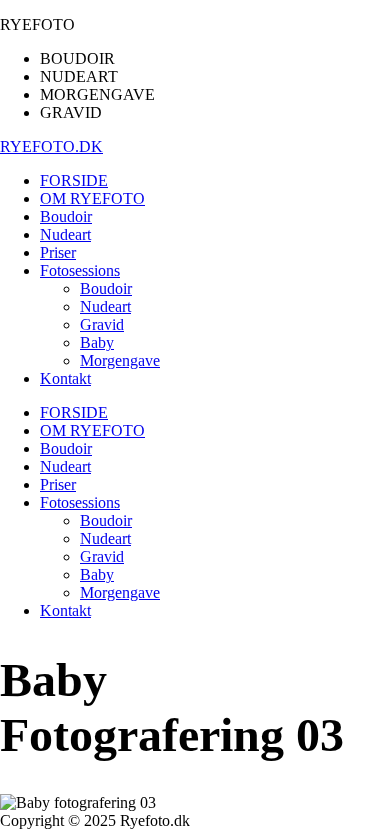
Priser (58, 484)
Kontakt (65, 610)
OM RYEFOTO (92, 430)
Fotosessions (80, 502)
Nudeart (65, 466)
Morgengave (120, 592)
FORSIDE (74, 412)
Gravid (102, 556)
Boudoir (66, 448)
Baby (97, 574)
